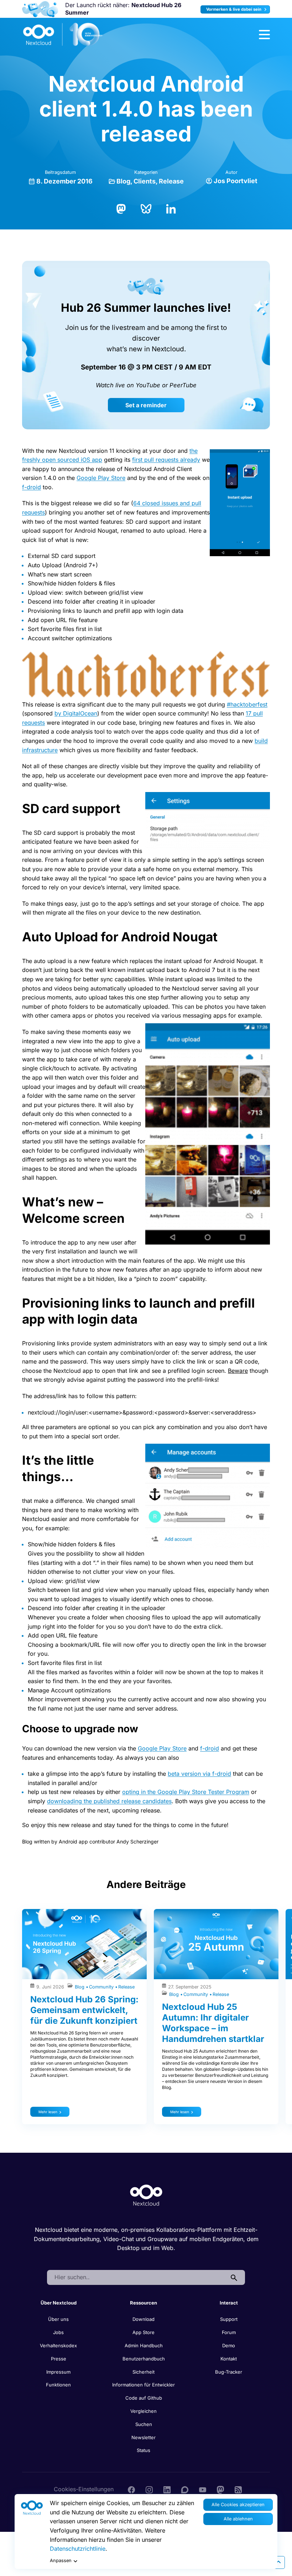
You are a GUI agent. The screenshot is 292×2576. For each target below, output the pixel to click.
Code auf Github (144, 2398)
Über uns (58, 2319)
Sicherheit (144, 2372)
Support (229, 2319)
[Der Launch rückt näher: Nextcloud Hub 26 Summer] (40, 9)
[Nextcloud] (63, 35)
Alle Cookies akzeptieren (238, 2505)
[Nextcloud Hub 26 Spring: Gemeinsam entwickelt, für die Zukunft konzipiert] (84, 1944)
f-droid (32, 487)
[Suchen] (234, 2277)
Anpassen (61, 2561)
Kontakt (229, 2359)
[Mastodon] (121, 208)
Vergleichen (144, 2411)
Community (102, 1987)
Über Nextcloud (59, 2303)
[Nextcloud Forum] (185, 2489)
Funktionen (58, 2385)
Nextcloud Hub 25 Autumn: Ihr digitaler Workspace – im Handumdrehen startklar (213, 2023)
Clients (145, 181)
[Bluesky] (146, 208)
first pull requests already (166, 460)
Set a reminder (146, 405)
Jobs (58, 2332)
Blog (123, 181)
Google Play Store (101, 478)
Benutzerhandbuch (144, 2359)
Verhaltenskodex (58, 2345)
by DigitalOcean (76, 713)
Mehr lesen (48, 2112)
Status (144, 2450)
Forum (229, 2332)
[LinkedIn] (171, 208)
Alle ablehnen (238, 2519)
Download (144, 2319)
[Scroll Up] (278, 2562)
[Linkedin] (167, 2489)
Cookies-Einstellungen (84, 2489)
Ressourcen (144, 2303)
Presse (59, 2359)
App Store (144, 2332)
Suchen (144, 2424)
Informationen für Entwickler (144, 2385)
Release (171, 181)
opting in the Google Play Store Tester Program (186, 1792)
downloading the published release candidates (109, 1801)
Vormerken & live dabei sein (234, 9)
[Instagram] (149, 2489)
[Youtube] (203, 2489)
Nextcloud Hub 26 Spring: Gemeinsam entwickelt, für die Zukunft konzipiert (84, 2010)
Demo (229, 2345)
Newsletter (144, 2437)
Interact (229, 2303)
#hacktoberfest (247, 704)
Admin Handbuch (144, 2345)
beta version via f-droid (199, 1774)
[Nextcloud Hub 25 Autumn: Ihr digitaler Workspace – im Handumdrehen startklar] (216, 1944)
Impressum (58, 2372)
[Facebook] (131, 2489)
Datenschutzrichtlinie (78, 2549)
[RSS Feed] (238, 2489)
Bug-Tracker (229, 2372)
